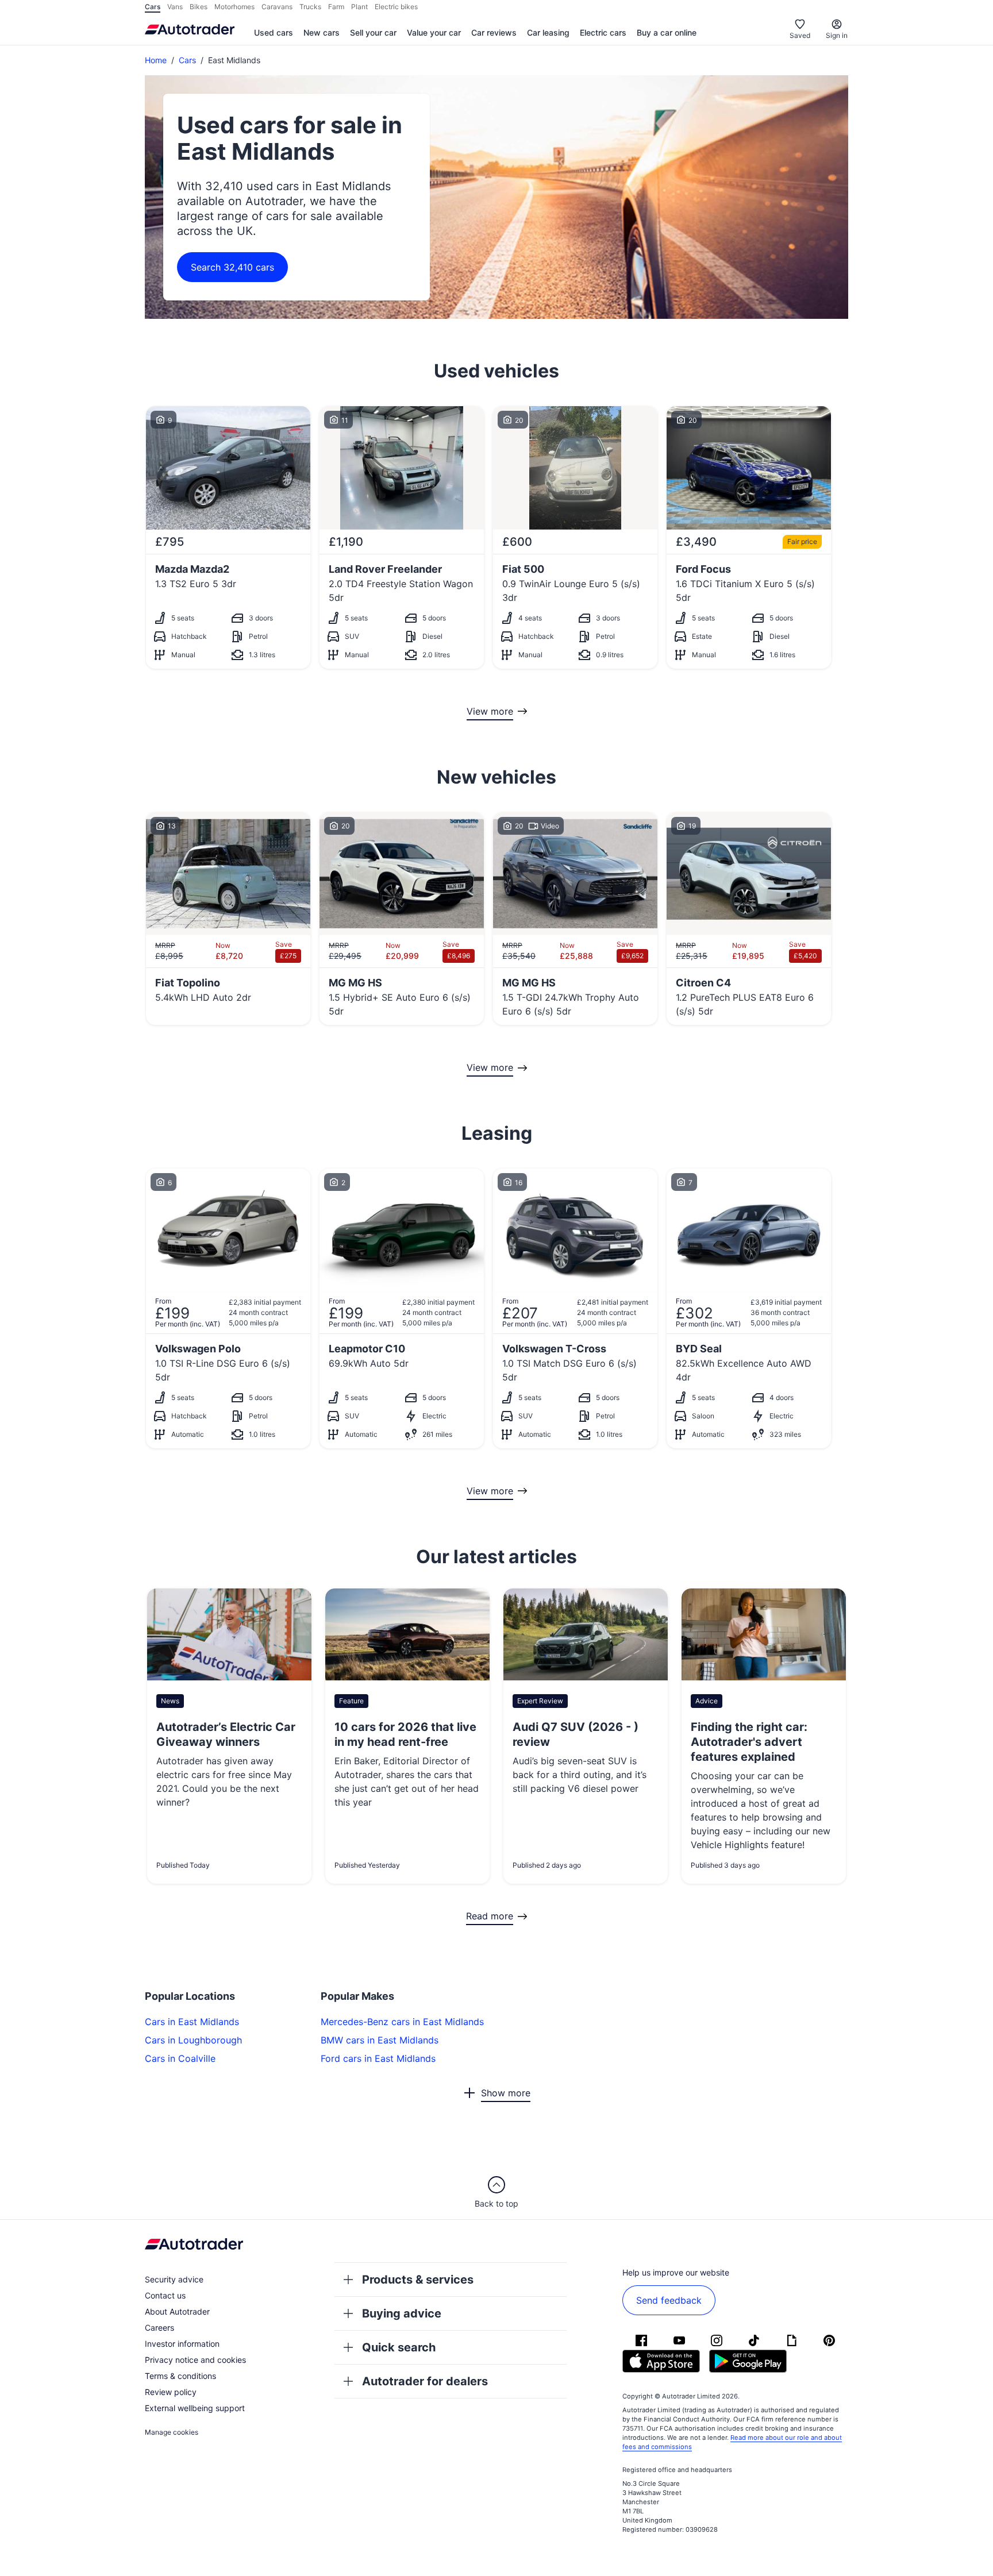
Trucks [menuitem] (310, 7)
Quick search (399, 2347)
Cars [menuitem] (153, 7)
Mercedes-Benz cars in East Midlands (402, 2022)
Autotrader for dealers (425, 2381)
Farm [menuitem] (336, 7)
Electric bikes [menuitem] (396, 7)
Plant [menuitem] (359, 7)
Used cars (274, 32)
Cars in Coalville (180, 2058)
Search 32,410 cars (232, 267)
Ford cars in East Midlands (378, 2058)
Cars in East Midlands (192, 2022)
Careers (159, 2328)
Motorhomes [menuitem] (234, 7)
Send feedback (669, 2300)
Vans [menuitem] (175, 7)
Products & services (418, 2280)
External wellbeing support (195, 2408)
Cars (187, 60)
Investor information (182, 2344)
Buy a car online (667, 32)
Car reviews (494, 32)
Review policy (171, 2392)
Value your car (434, 32)
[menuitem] (274, 33)
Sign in (837, 35)
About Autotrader (177, 2311)
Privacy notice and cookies (195, 2360)
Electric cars (603, 32)
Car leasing (548, 32)
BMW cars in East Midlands (380, 2040)
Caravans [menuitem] (277, 7)
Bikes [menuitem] (199, 7)
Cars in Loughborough (193, 2040)
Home (156, 60)
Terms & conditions (180, 2376)
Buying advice (402, 2313)
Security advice (174, 2279)
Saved (800, 35)
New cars (322, 32)
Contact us (165, 2295)
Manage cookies (172, 2432)
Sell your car (373, 32)
